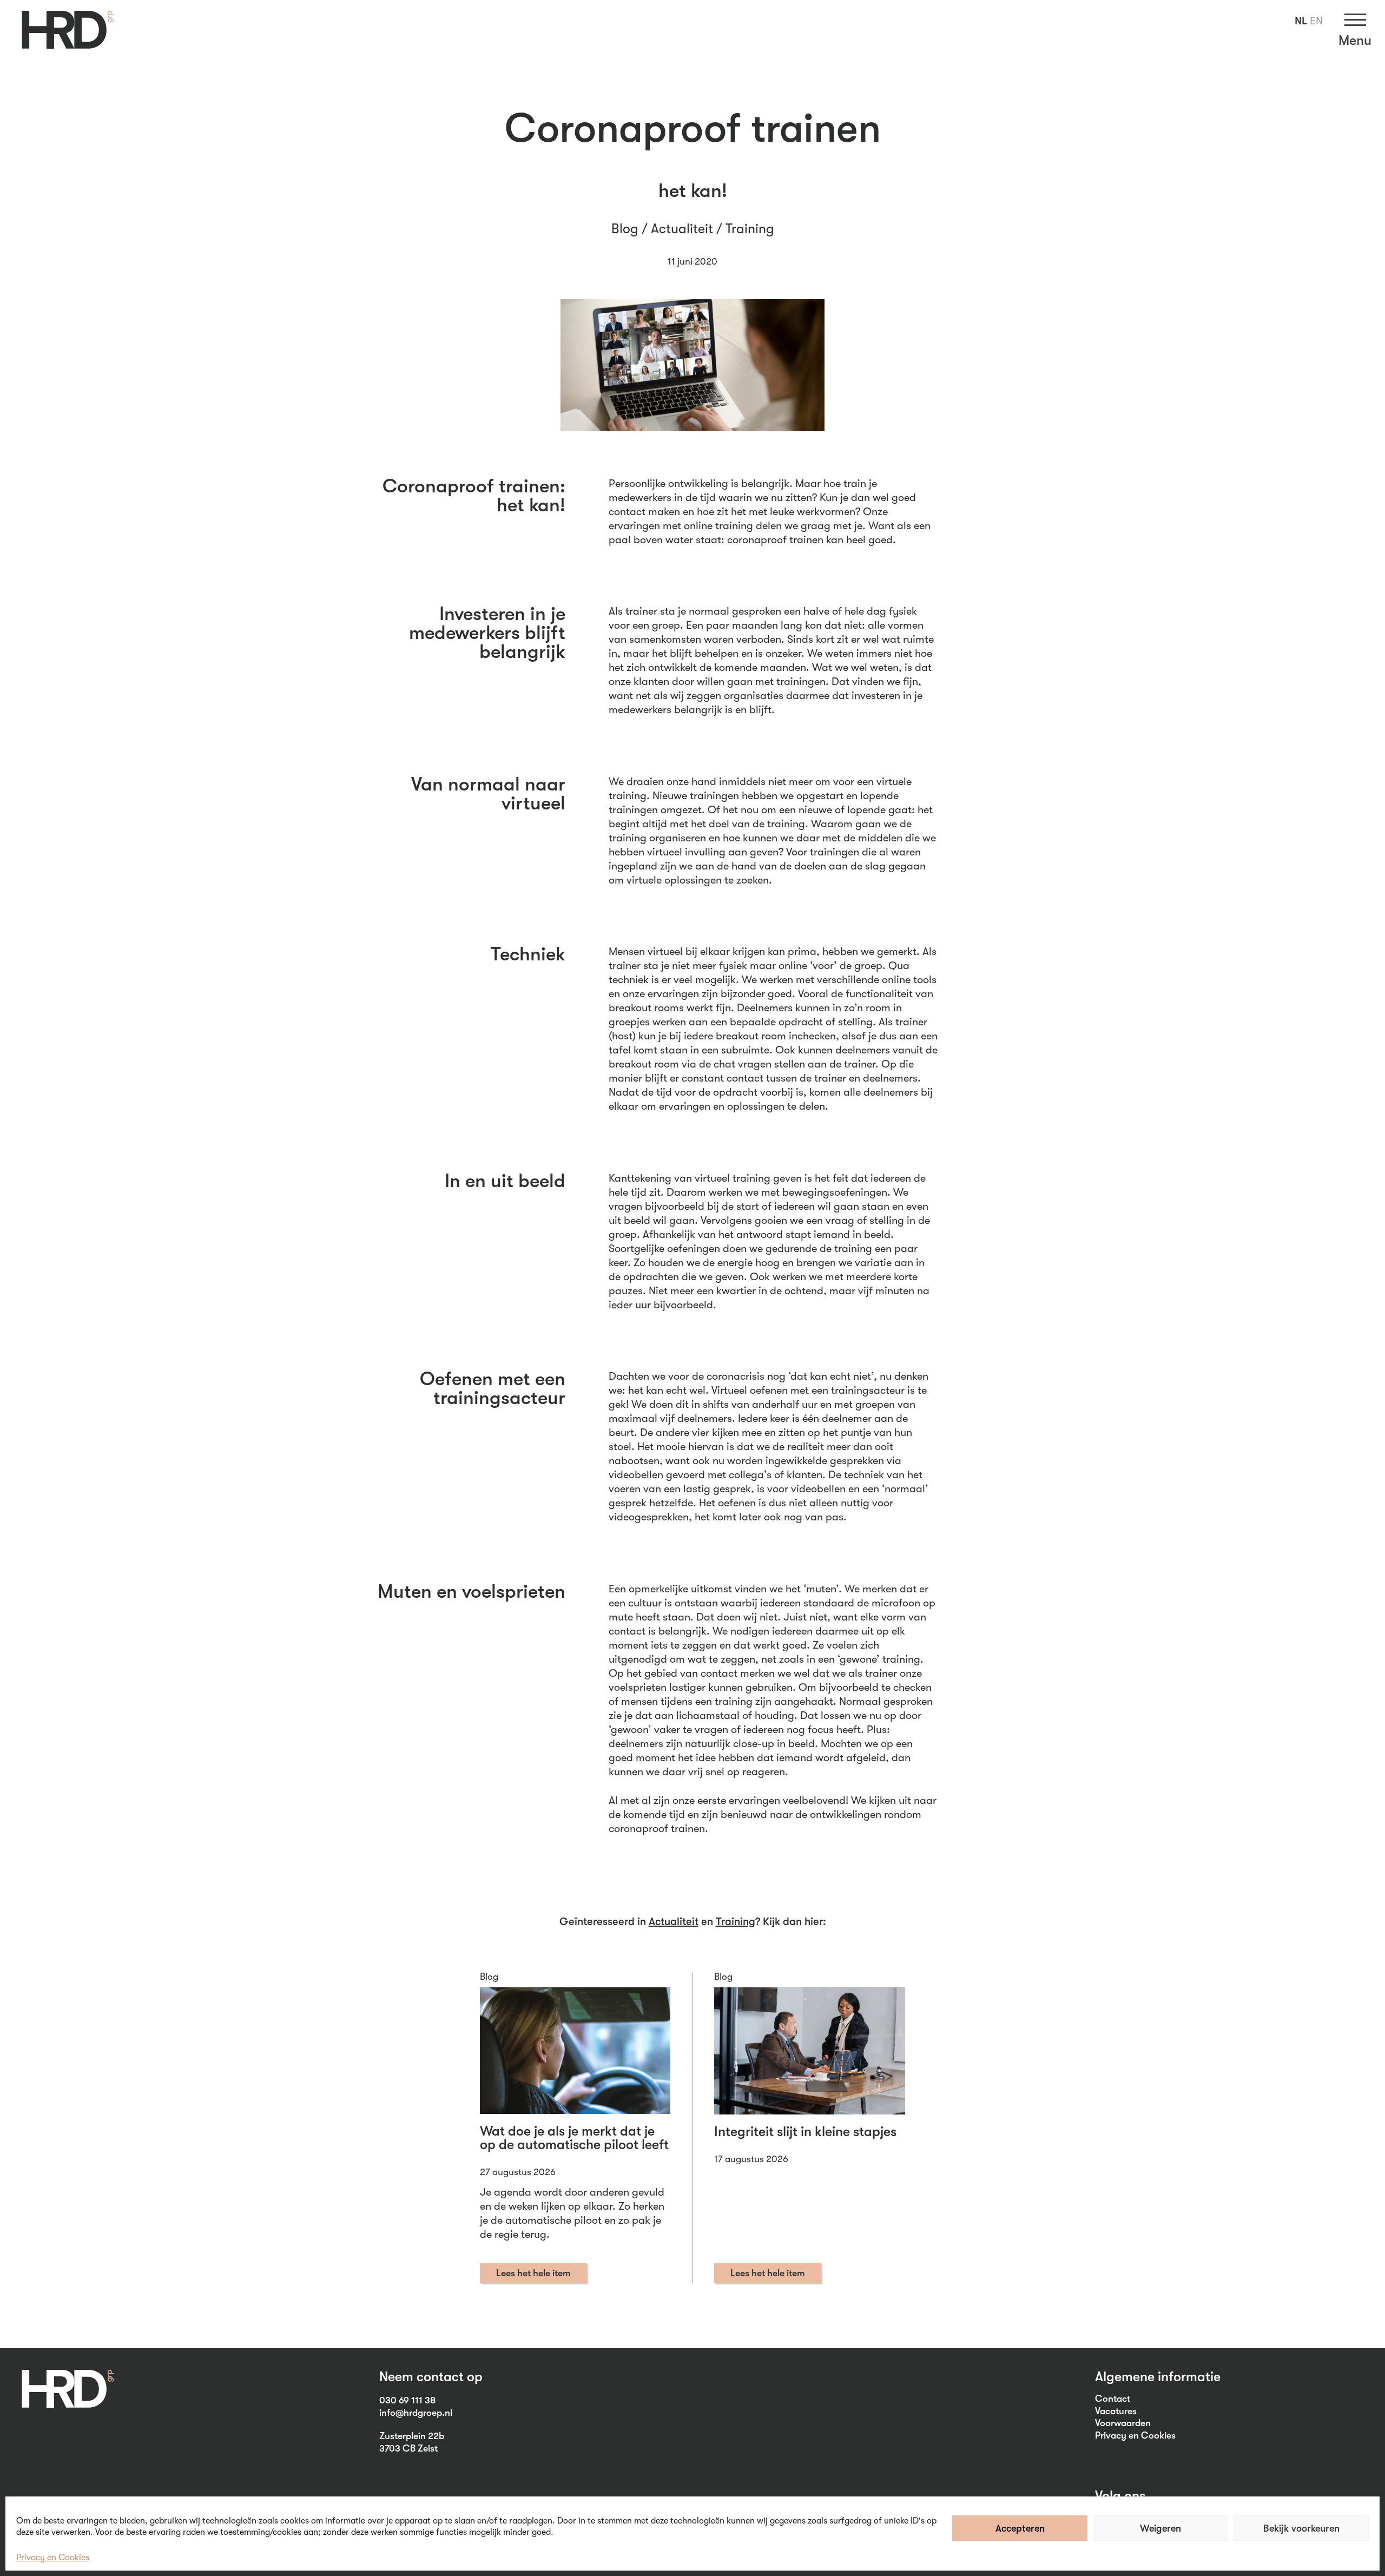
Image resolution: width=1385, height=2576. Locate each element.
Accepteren (1020, 2528)
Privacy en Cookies (53, 2558)
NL (1301, 21)
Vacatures (1116, 2411)
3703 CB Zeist (408, 2448)
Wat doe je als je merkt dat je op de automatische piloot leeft (574, 2138)
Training (750, 229)
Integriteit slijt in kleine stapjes (805, 2132)
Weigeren (1160, 2528)
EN (1316, 21)
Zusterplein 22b (412, 2436)
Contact (1113, 2399)
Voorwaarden (1123, 2423)
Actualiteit (682, 229)
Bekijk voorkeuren (1301, 2528)
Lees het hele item (533, 2273)
